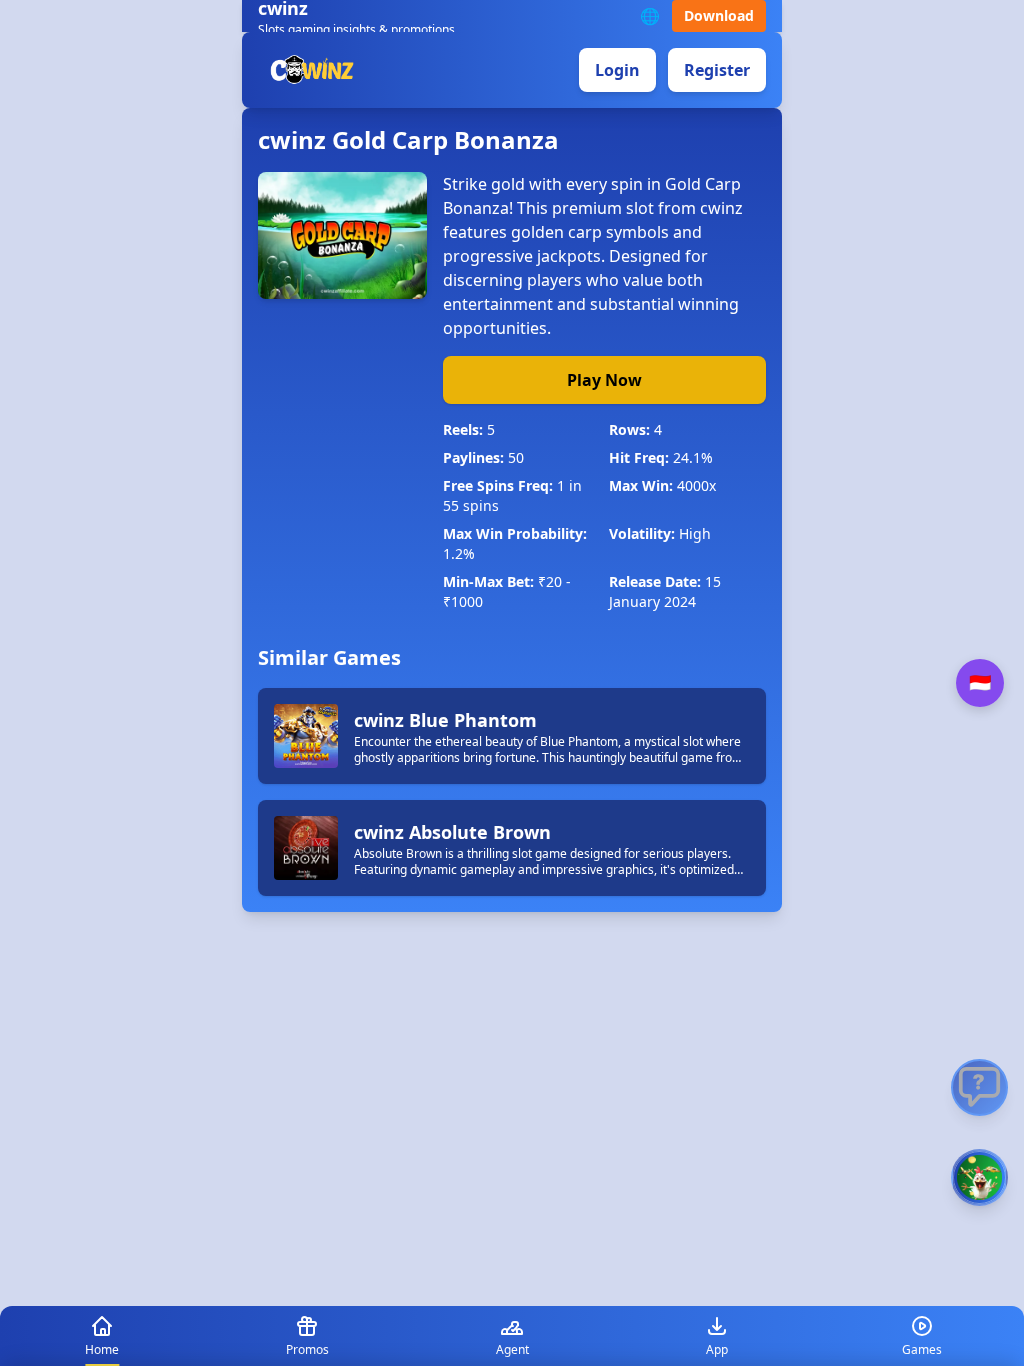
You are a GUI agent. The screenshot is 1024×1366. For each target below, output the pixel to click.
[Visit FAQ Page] (979, 1087)
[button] (979, 1177)
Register (717, 70)
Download (719, 15)
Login (617, 70)
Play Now (604, 380)
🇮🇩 (980, 683)
